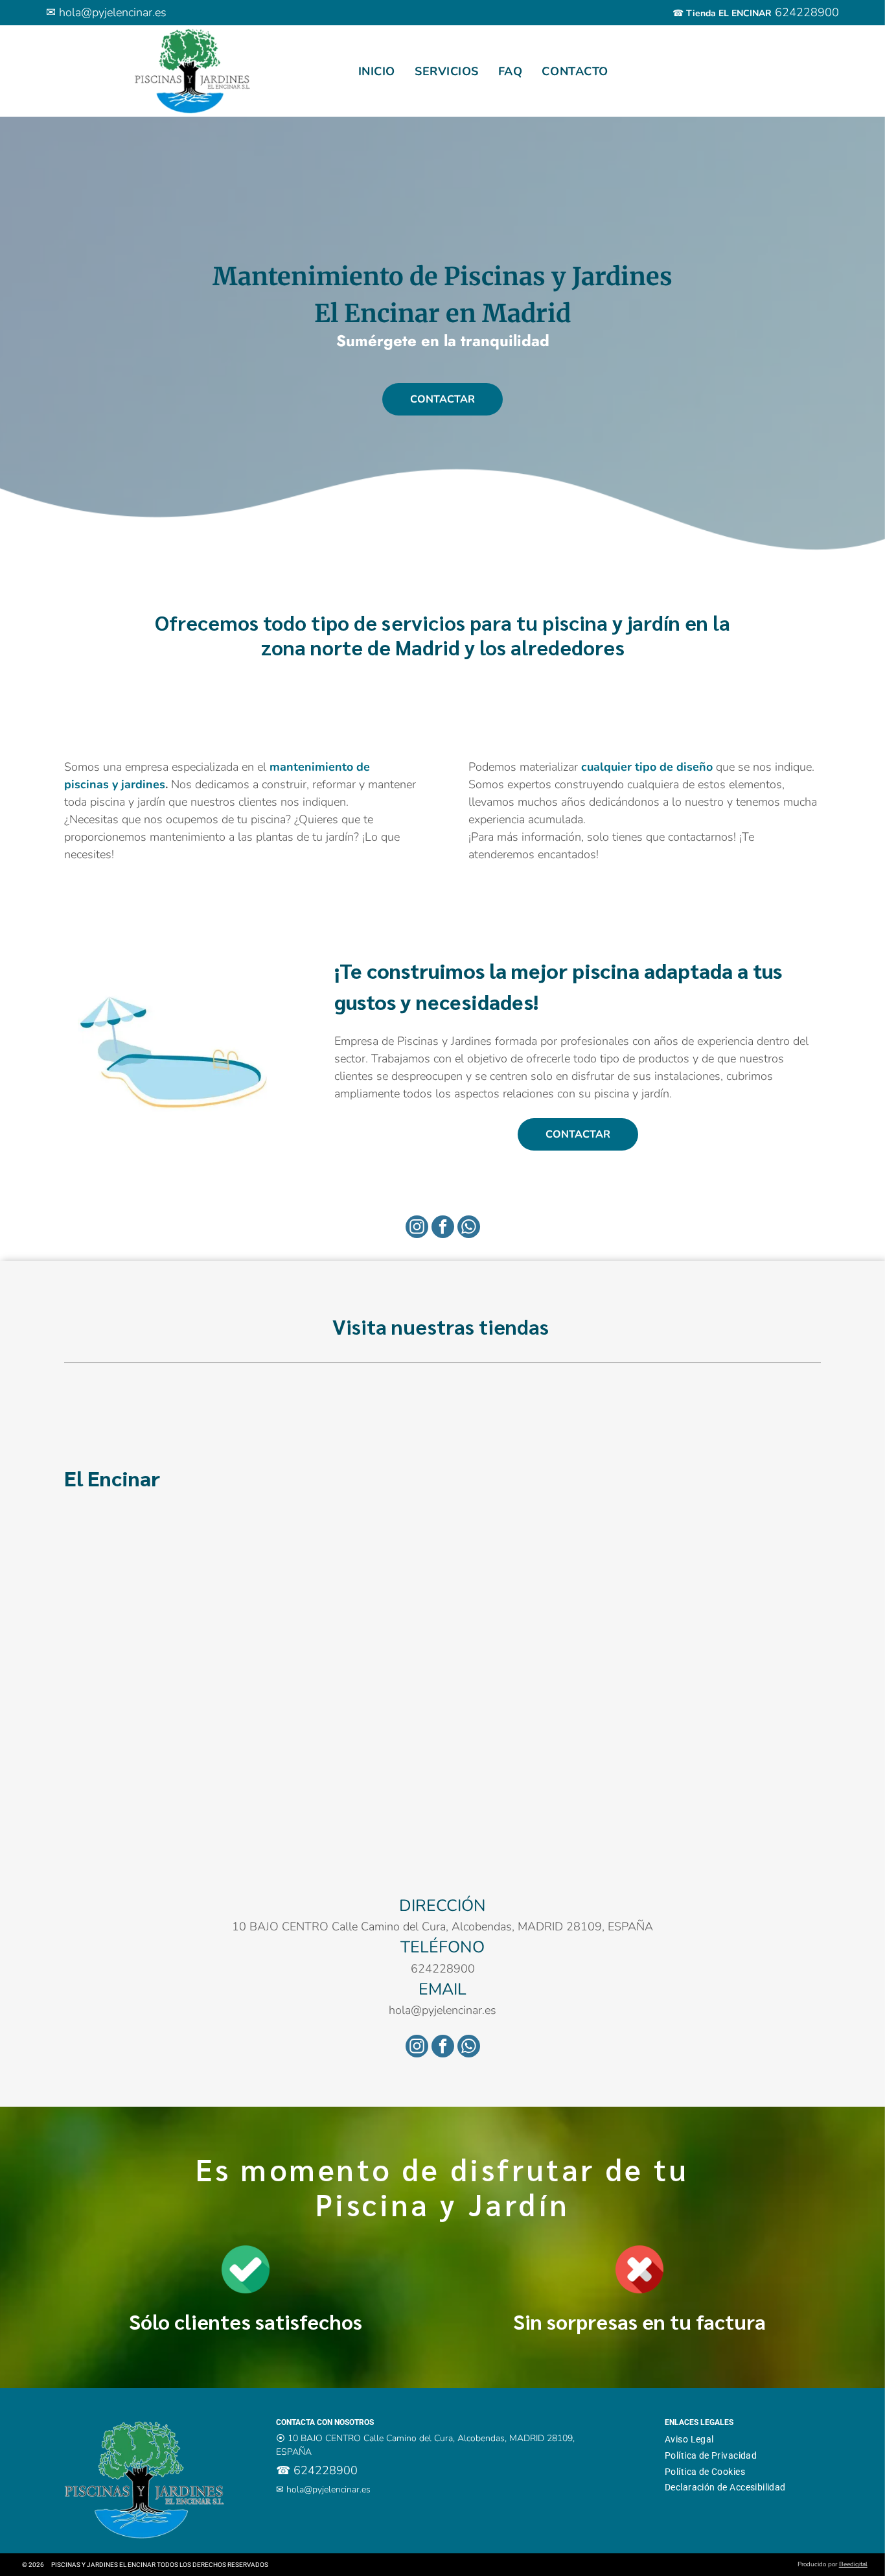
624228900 (807, 12)
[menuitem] (377, 71)
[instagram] (417, 1228)
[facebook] (443, 1228)
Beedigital (853, 2564)
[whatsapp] (469, 1228)
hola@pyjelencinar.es (113, 12)
